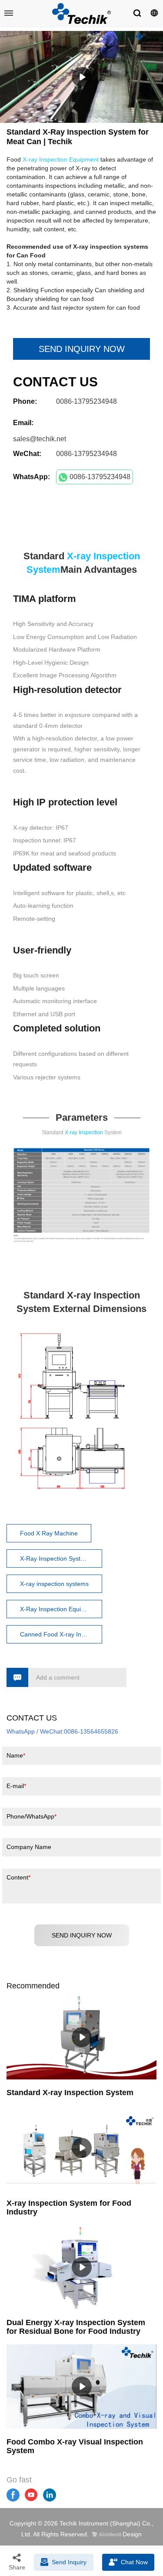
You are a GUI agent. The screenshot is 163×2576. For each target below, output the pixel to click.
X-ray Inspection (84, 1132)
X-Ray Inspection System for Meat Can (61, 1558)
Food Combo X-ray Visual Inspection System (75, 2446)
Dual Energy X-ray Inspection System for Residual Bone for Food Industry (76, 2327)
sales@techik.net (40, 439)
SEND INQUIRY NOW (82, 349)
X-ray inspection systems (54, 1584)
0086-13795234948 (100, 477)
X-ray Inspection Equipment (61, 159)
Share (17, 2567)
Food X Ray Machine (49, 1533)
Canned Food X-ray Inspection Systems (61, 1634)
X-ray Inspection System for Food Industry (69, 2208)
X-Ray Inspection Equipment (59, 1609)
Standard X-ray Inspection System (70, 2093)
